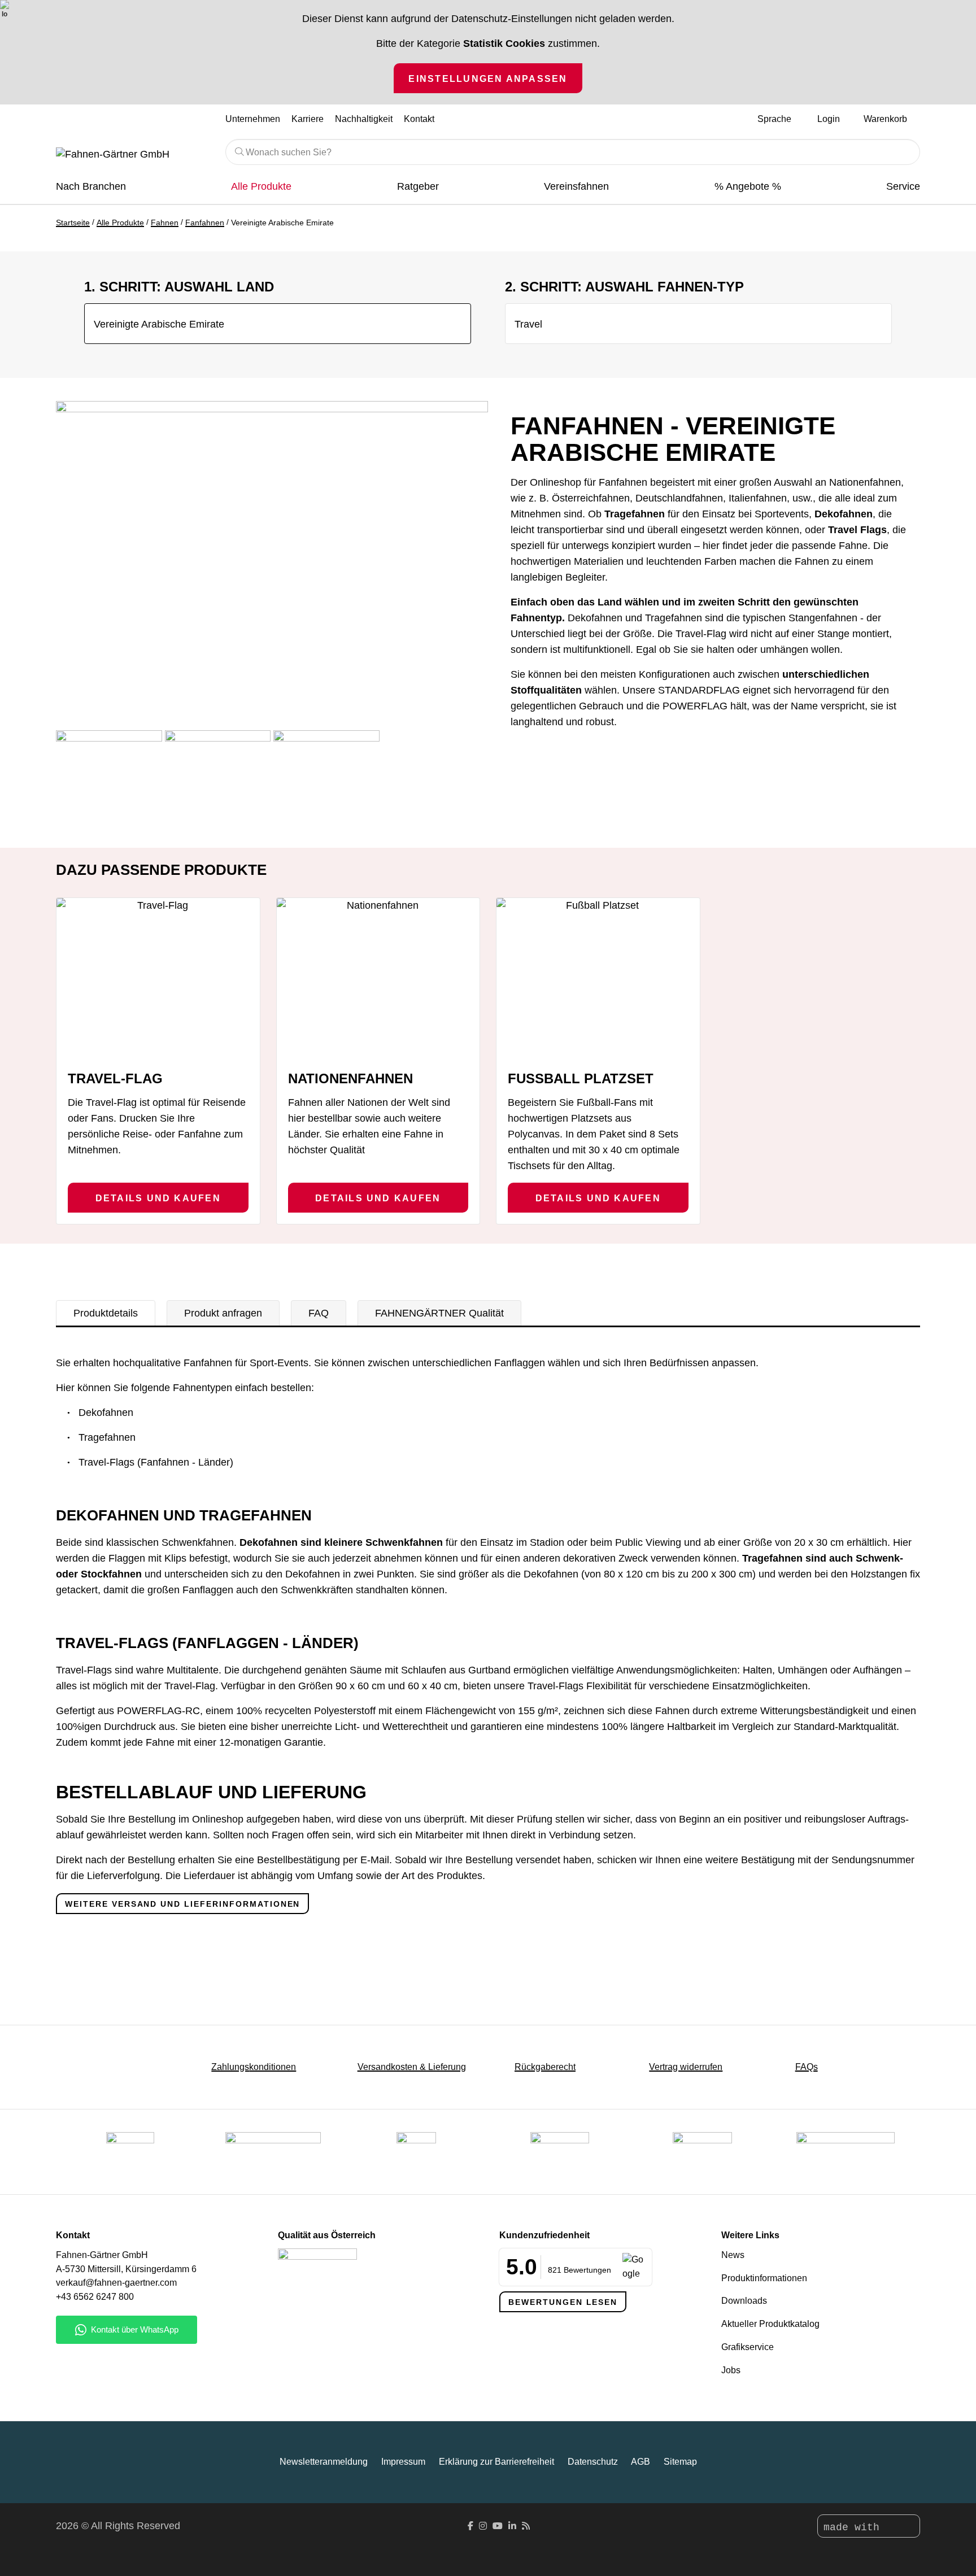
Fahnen (165, 223)
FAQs (807, 2067)
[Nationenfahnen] (378, 979)
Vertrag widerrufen (686, 2067)
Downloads (744, 2301)
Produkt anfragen (223, 1313)
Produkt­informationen (764, 2278)
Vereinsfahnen (576, 186)
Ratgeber (418, 186)
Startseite (73, 223)
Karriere (308, 119)
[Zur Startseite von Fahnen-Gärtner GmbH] (132, 155)
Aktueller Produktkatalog (770, 2324)
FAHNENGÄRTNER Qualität (439, 1313)
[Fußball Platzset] (598, 979)
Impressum (403, 2462)
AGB (640, 2462)
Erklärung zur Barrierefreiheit (496, 2462)
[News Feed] (526, 2526)
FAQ (319, 1313)
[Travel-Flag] (158, 979)
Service (903, 186)
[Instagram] (483, 2526)
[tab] (106, 1313)
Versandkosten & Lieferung (412, 2067)
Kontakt (419, 119)
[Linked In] (512, 2526)
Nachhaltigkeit (364, 119)
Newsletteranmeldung (324, 2462)
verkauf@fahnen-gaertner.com (116, 2283)
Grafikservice (748, 2347)
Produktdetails (106, 1313)
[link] (702, 2152)
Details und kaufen (158, 1198)
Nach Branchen (91, 186)
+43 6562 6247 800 (95, 2297)
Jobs (731, 2370)
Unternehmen (253, 119)
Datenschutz (593, 2462)
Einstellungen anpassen (488, 79)
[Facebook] (470, 2526)
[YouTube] (498, 2526)
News (733, 2255)
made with (855, 2527)
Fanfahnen (205, 223)
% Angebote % (748, 186)
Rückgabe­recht (545, 2067)
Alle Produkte (261, 186)
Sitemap (680, 2462)
